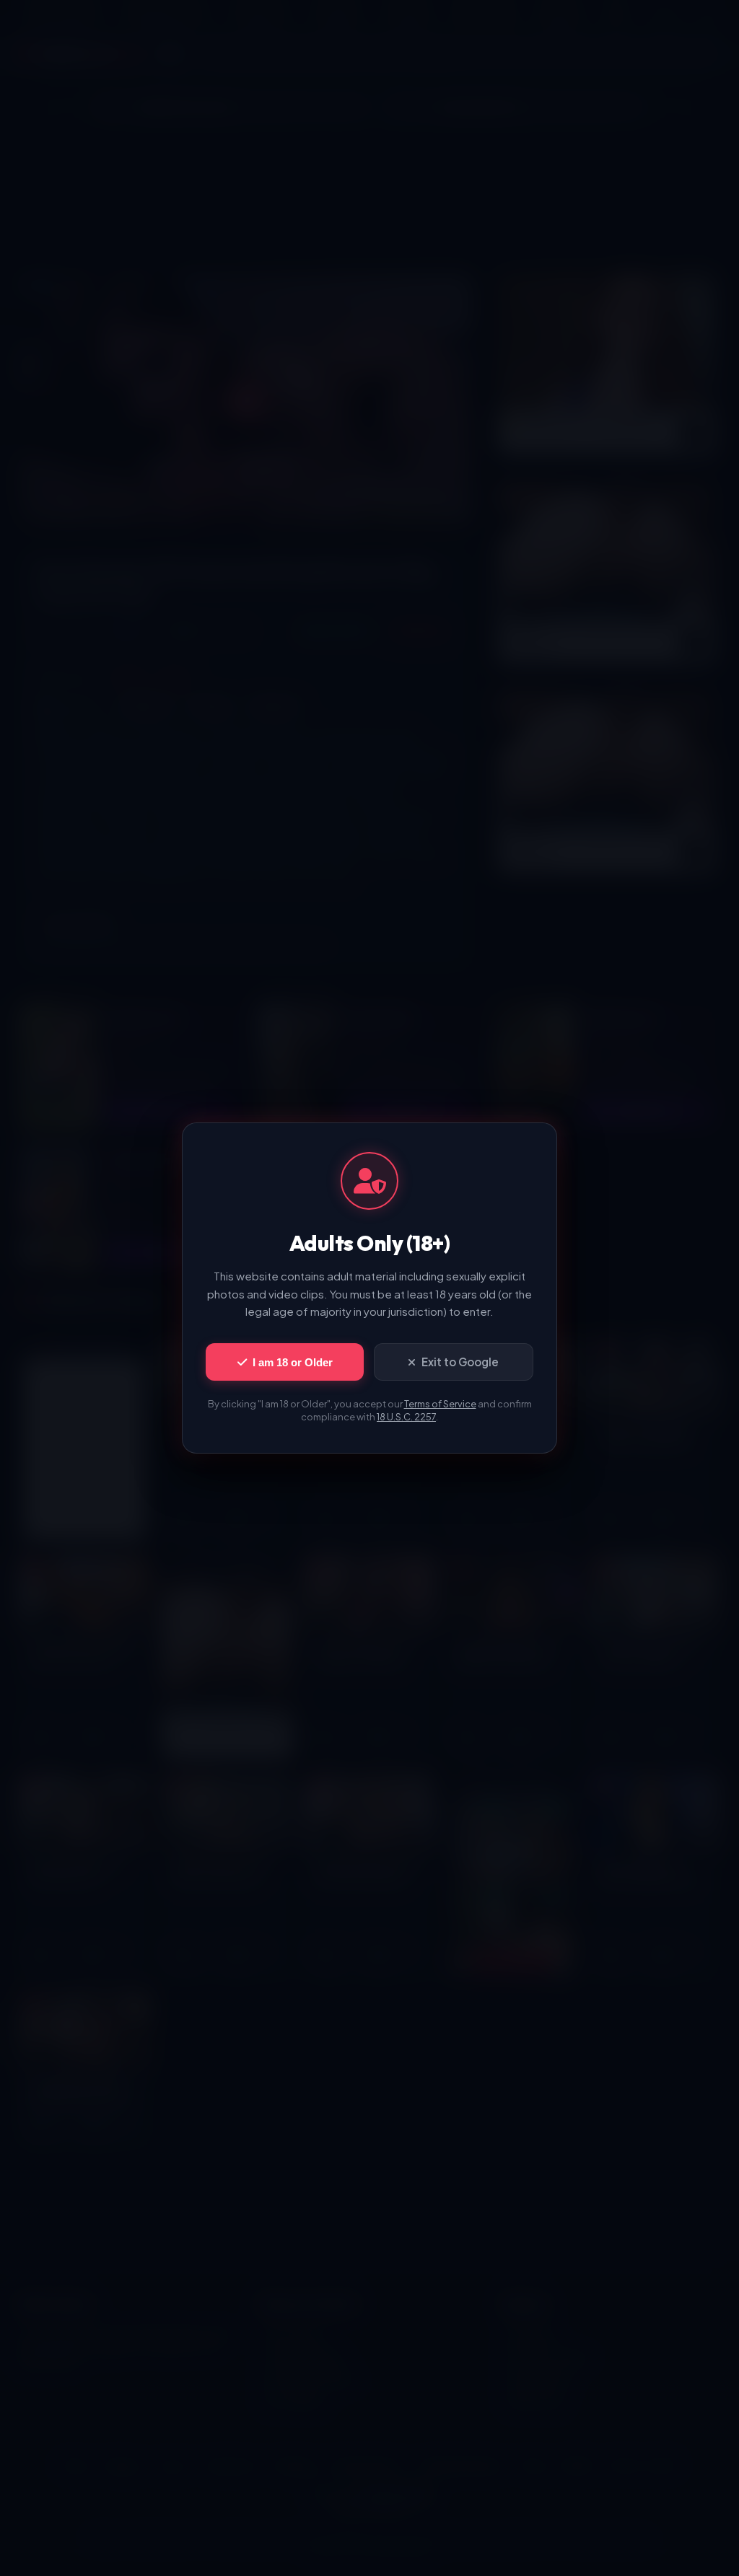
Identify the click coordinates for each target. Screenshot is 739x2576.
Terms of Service (440, 1404)
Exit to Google (460, 1362)
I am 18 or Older (293, 1362)
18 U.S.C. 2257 (406, 1417)
